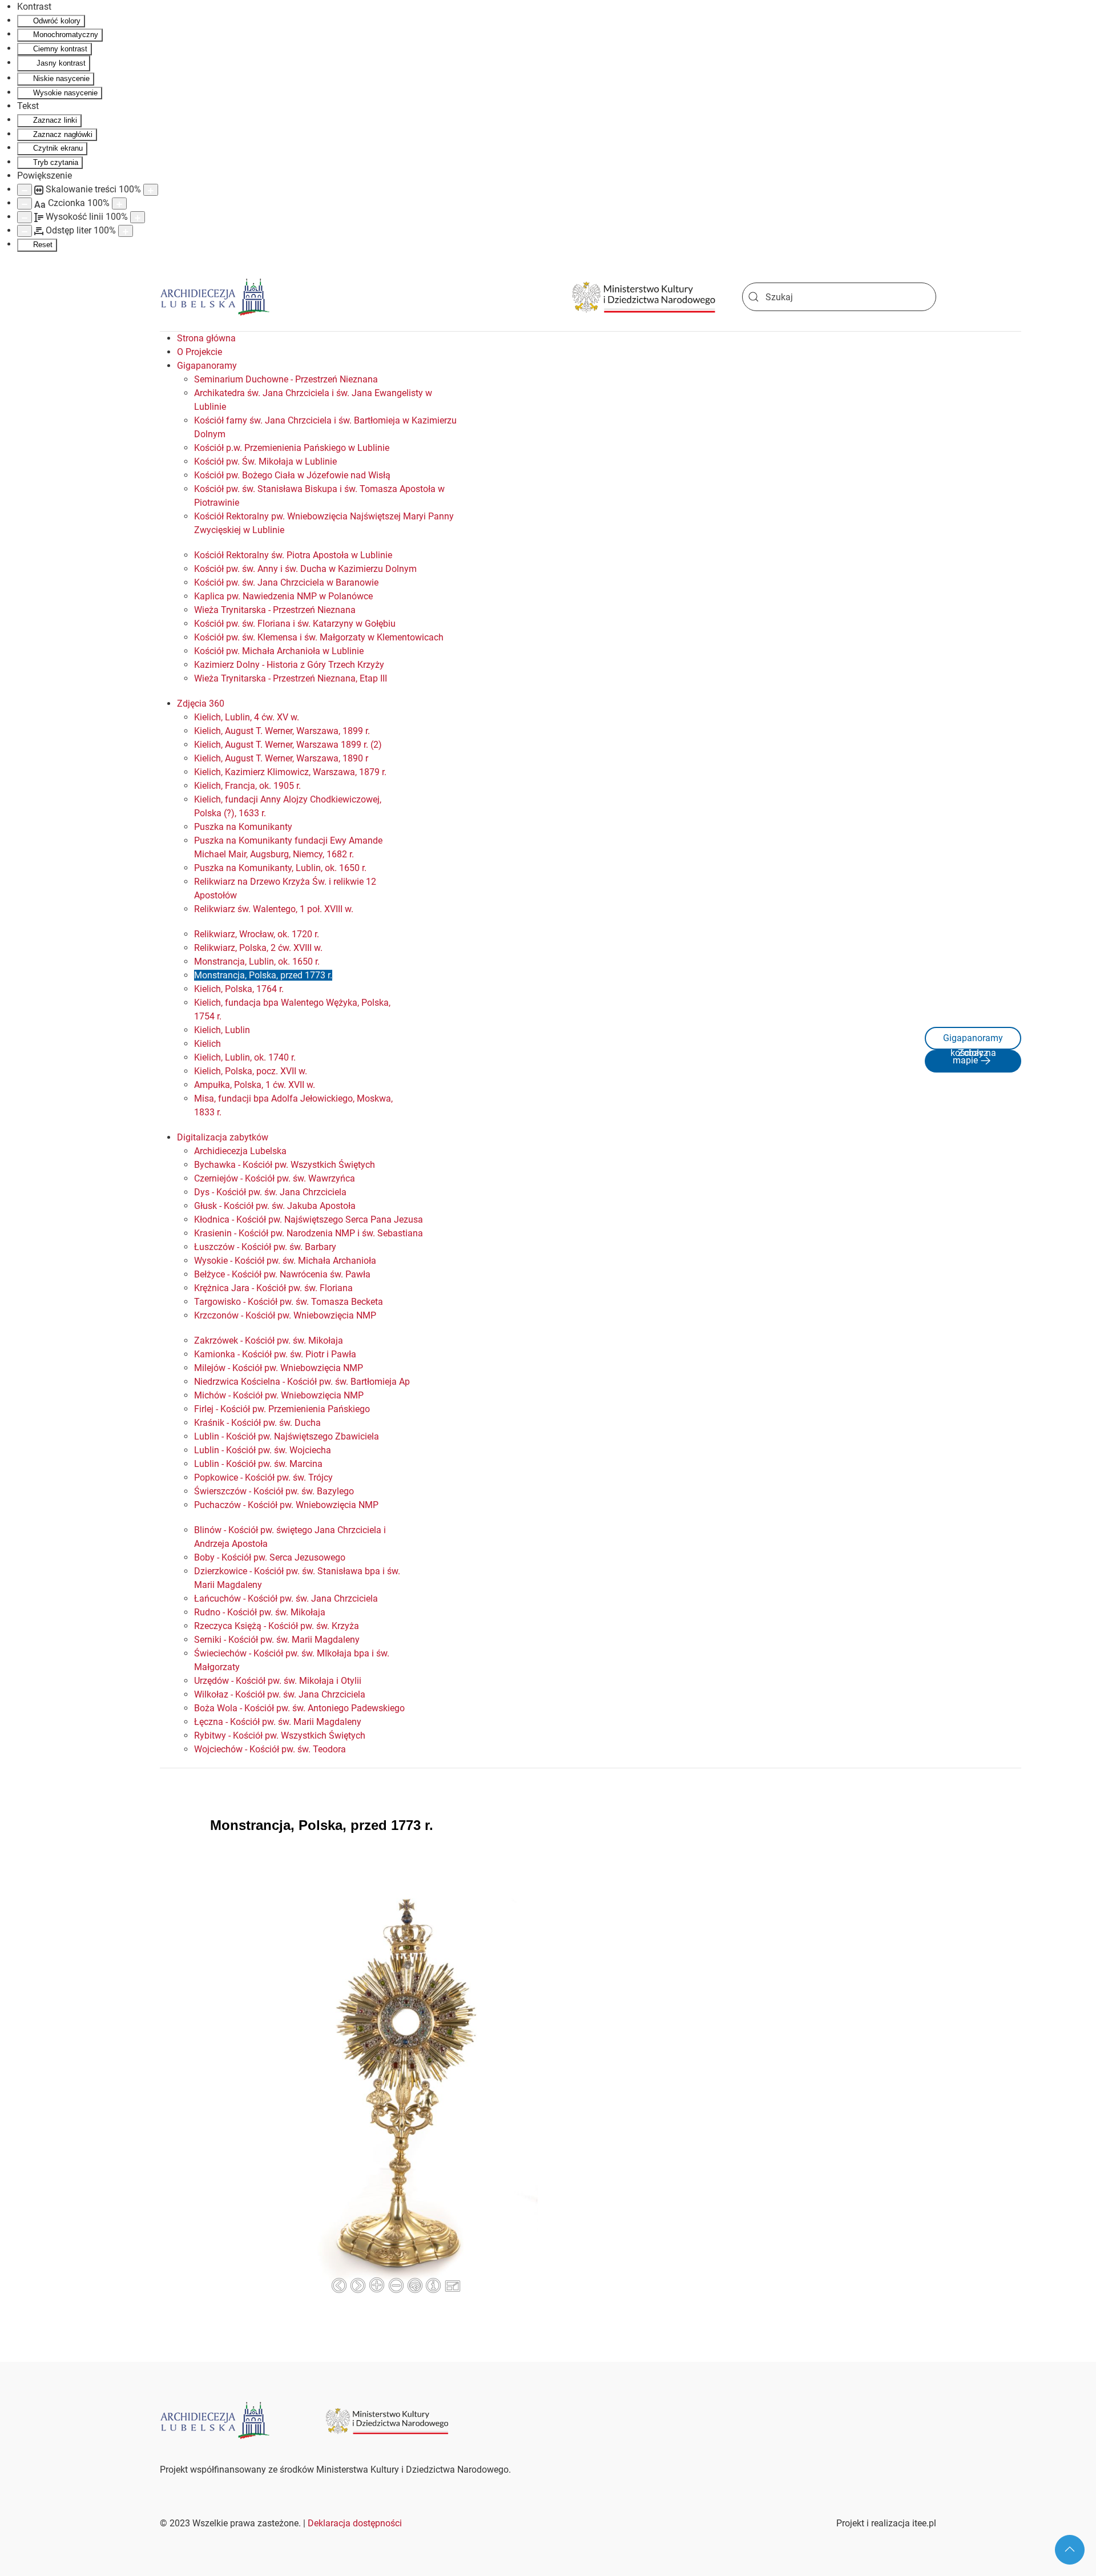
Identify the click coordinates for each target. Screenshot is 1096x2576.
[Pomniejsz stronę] (25, 190)
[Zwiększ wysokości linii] (138, 217)
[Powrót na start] (215, 297)
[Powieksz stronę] (151, 190)
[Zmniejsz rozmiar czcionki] (25, 203)
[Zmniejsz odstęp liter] (25, 231)
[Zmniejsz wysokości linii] (25, 217)
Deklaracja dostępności (355, 2523)
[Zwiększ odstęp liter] (126, 231)
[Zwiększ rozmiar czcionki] (119, 203)
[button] (1070, 2550)
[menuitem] (206, 338)
